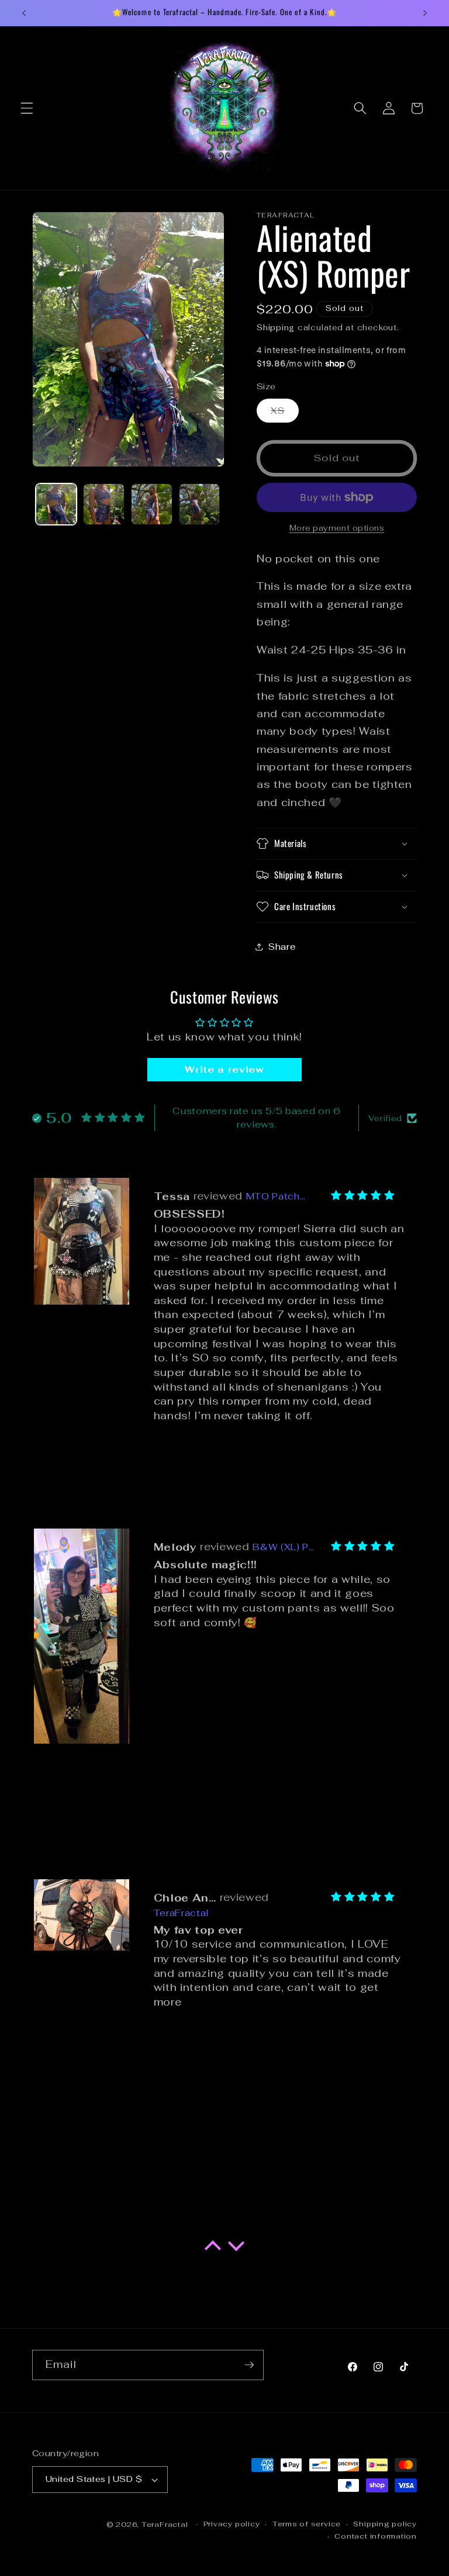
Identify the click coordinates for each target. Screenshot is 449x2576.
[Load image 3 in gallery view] (152, 504)
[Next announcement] (425, 13)
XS (285, 413)
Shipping (276, 328)
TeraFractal (165, 2525)
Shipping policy (385, 2524)
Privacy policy (232, 2524)
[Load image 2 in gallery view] (104, 504)
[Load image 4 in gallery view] (200, 504)
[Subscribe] (249, 2365)
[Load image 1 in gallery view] (56, 504)
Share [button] (282, 946)
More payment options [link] (337, 528)
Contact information (376, 2536)
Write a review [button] (224, 1069)
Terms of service (307, 2524)
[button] (27, 108)
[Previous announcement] (24, 13)
